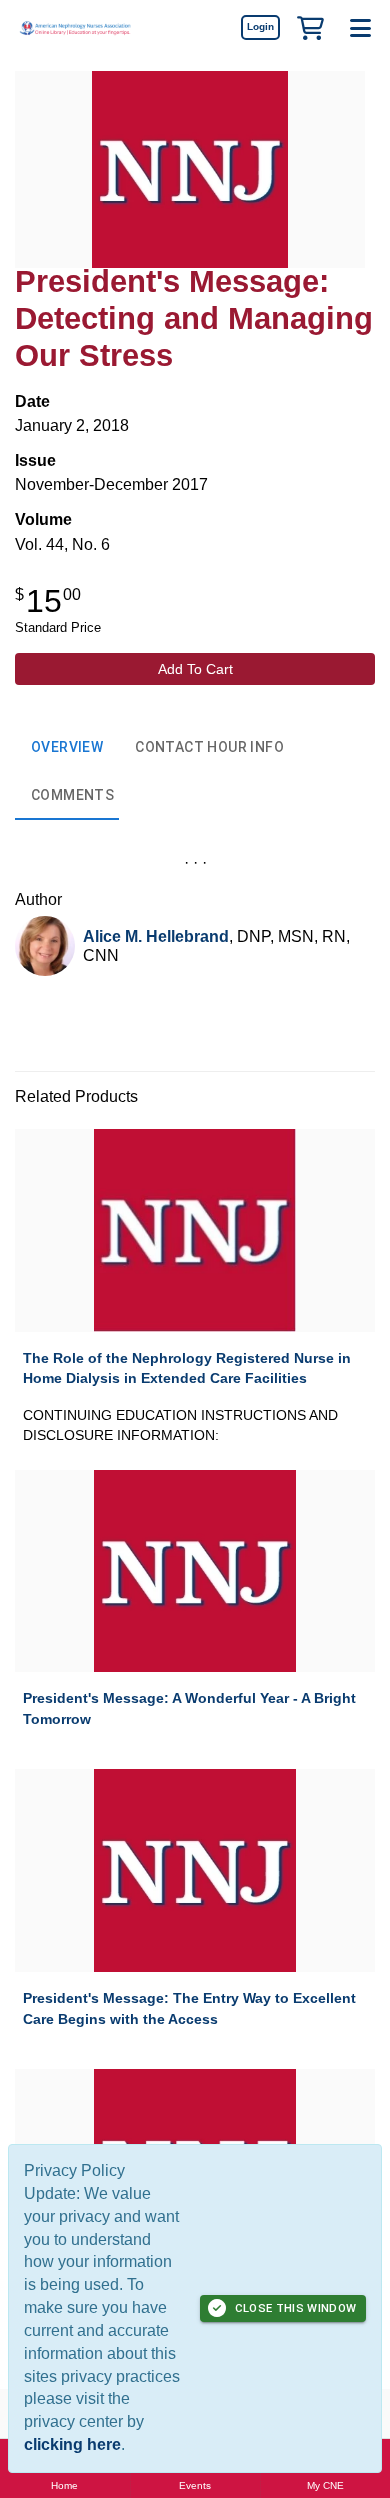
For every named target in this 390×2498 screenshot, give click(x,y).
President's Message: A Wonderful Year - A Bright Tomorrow (189, 1708)
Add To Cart (195, 669)
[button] (310, 27)
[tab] (67, 748)
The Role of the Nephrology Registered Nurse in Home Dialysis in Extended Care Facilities (187, 1368)
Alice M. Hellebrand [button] (156, 936)
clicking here (72, 2444)
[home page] (75, 27)
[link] (260, 27)
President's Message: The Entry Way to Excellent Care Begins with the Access (189, 2008)
